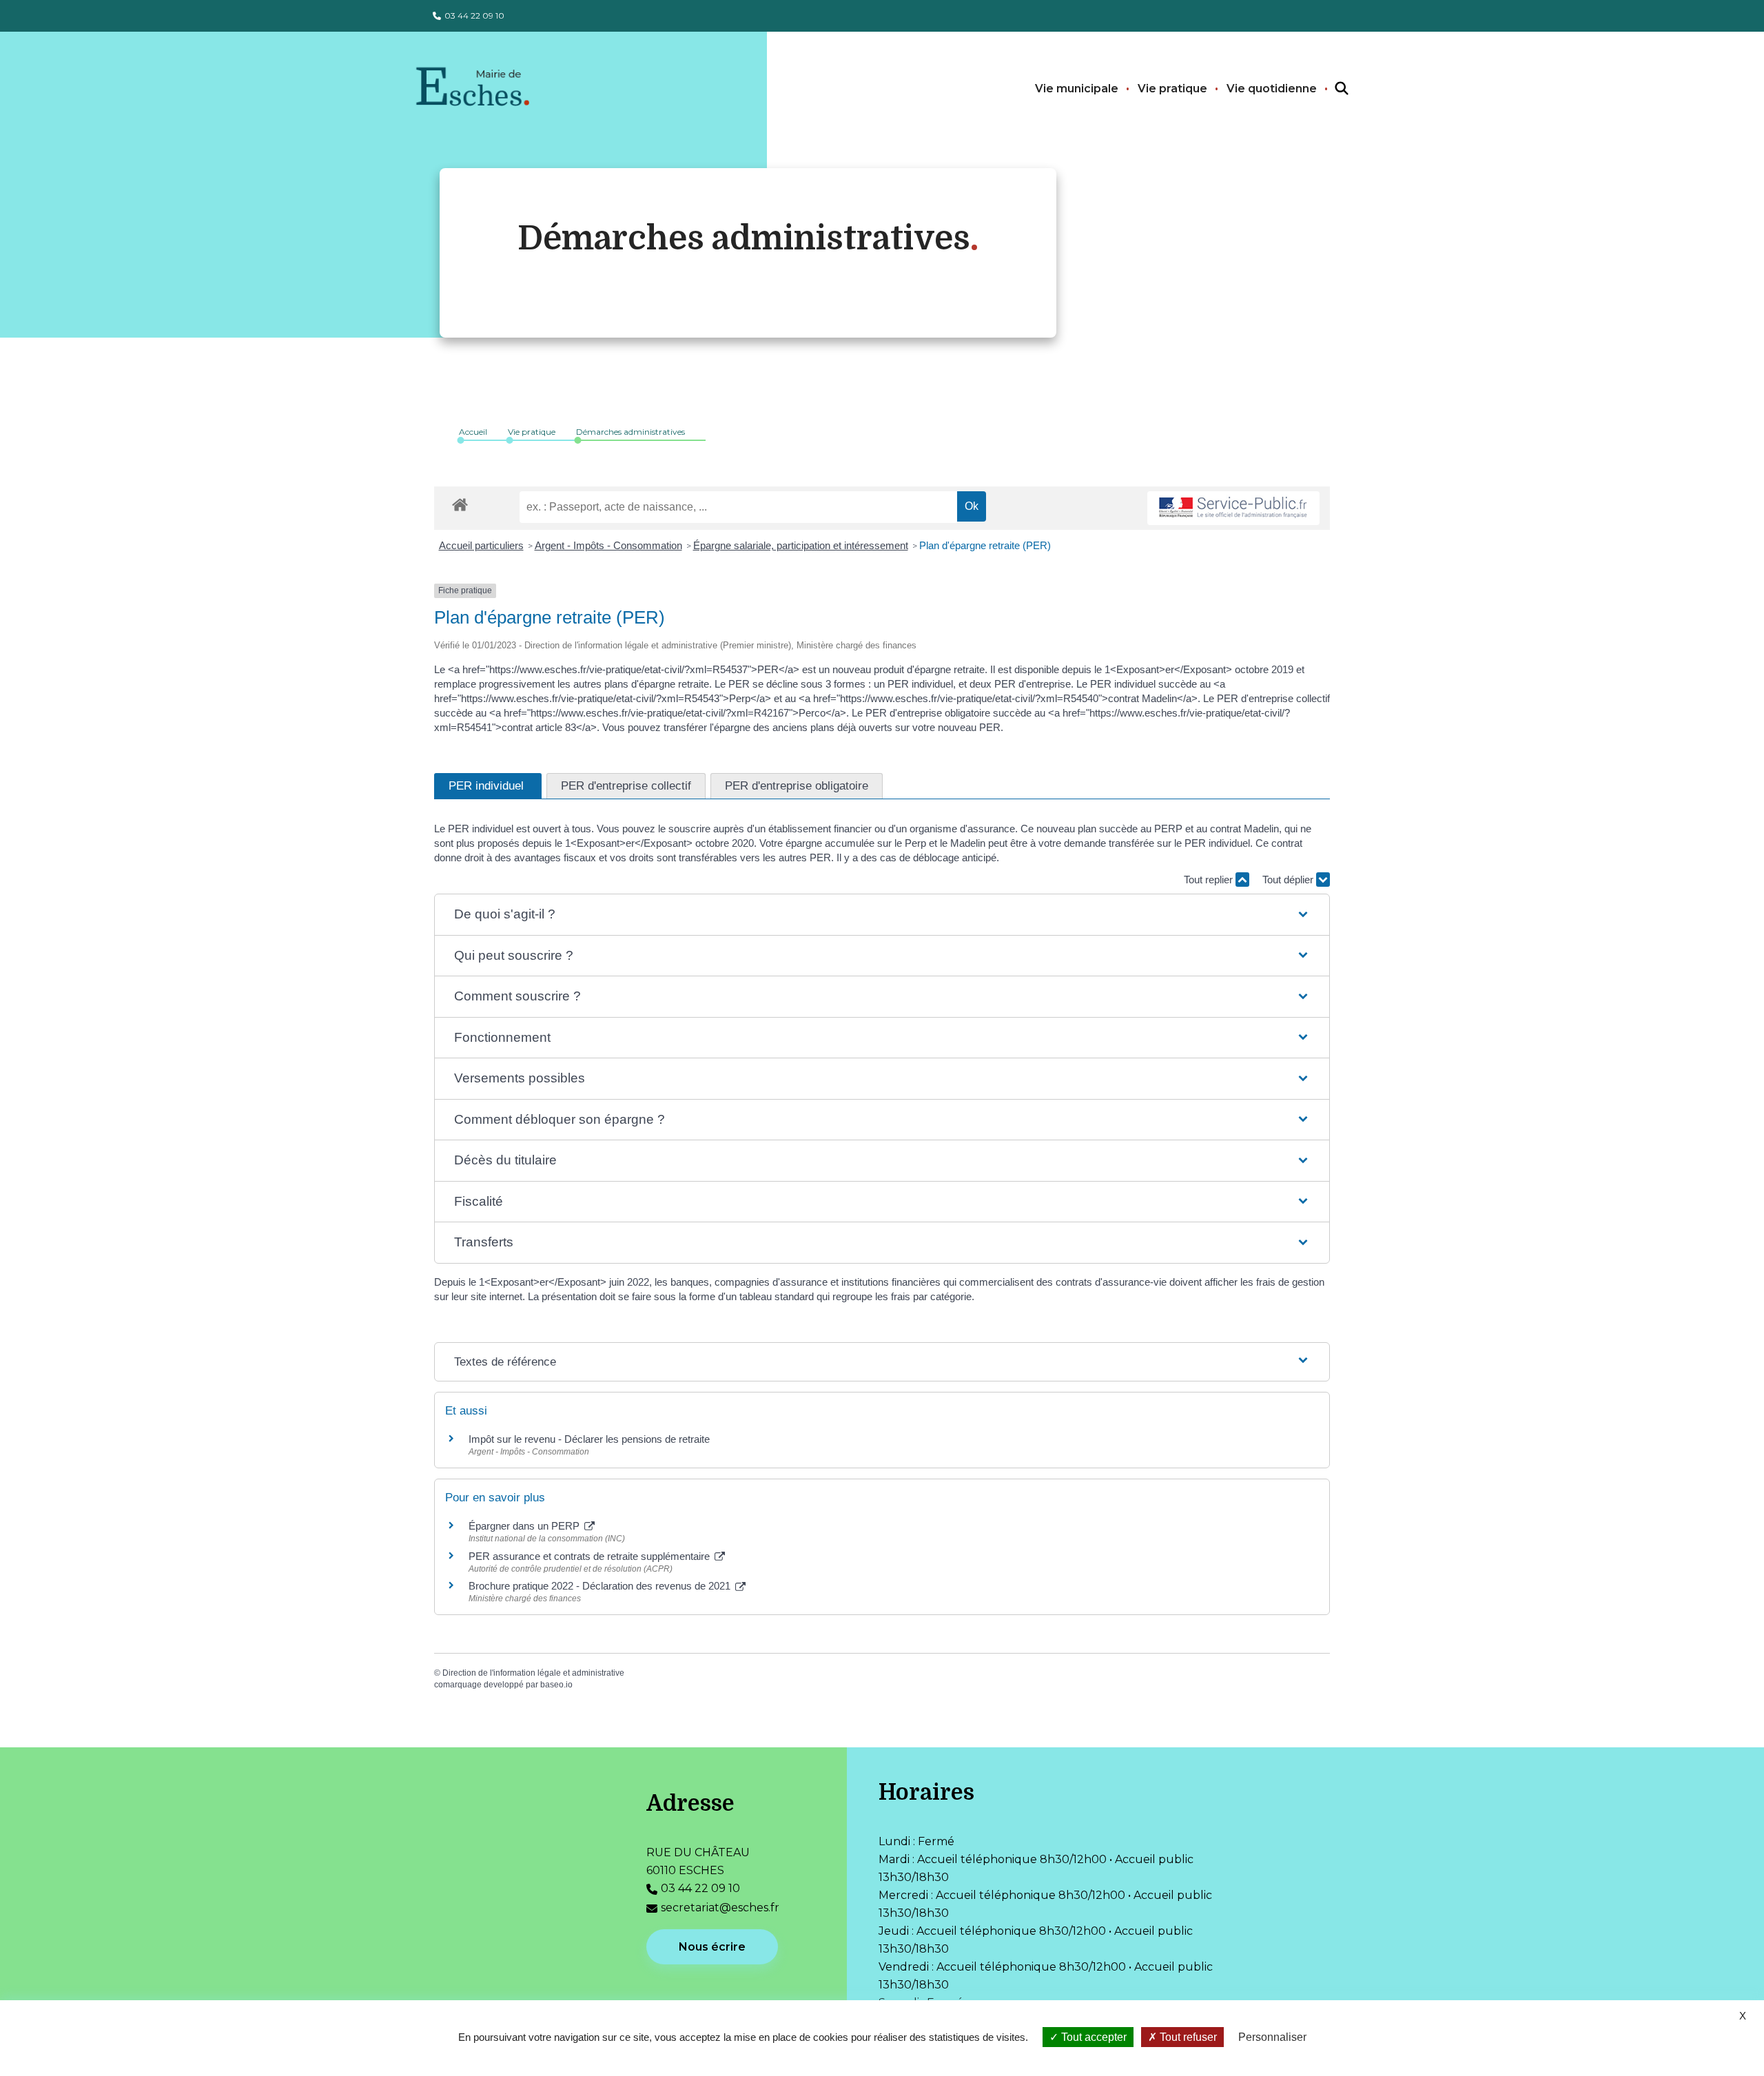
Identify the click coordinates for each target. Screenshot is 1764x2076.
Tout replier (1210, 880)
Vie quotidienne (1272, 89)
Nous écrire (712, 1947)
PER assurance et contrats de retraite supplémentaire (591, 1556)
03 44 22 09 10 (474, 16)
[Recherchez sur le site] (1329, 89)
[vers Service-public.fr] (1233, 508)
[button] (882, 915)
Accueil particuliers (481, 545)
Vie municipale (1077, 89)
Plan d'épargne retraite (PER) (985, 545)
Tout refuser (1187, 2037)
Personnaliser (1272, 2037)
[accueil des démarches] (460, 502)
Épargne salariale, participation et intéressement (801, 545)
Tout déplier (1289, 880)
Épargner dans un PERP (525, 1526)
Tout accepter (1093, 2037)
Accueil (473, 432)
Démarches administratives (630, 432)
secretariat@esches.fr (720, 1908)
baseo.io (556, 1685)
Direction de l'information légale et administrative (533, 1673)
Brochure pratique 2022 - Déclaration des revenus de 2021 (601, 1586)
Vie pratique (1172, 89)
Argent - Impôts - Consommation (608, 545)
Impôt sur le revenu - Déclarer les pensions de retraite (589, 1439)
